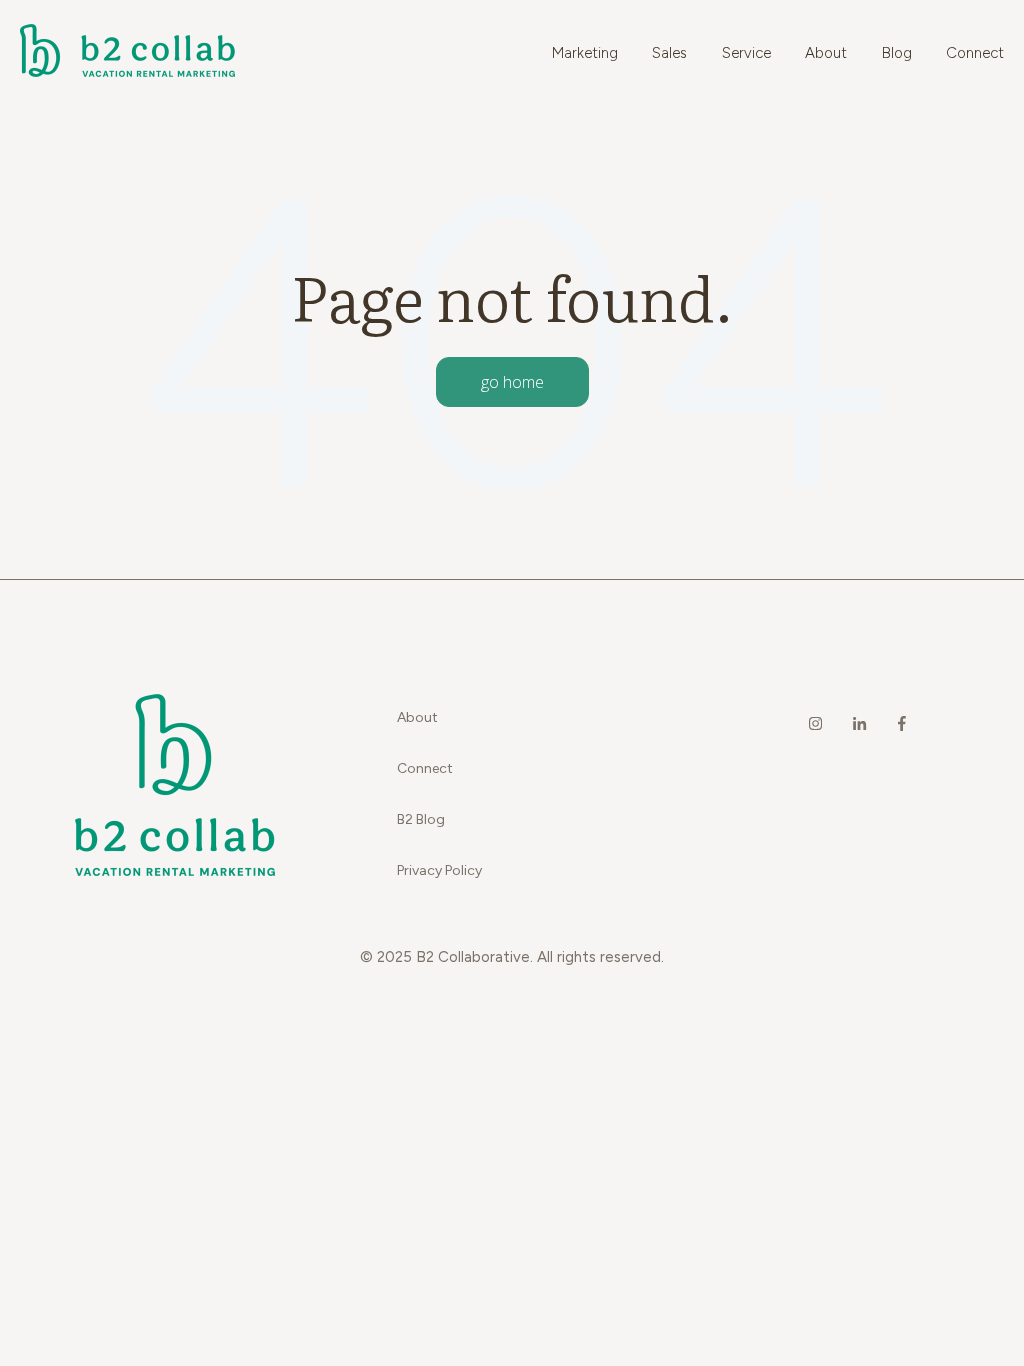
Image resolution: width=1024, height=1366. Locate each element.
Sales (669, 53)
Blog (897, 53)
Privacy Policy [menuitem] (439, 870)
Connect (975, 53)
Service (746, 53)
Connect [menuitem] (425, 768)
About (826, 53)
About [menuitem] (417, 717)
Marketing (585, 53)
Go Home (512, 382)
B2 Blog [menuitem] (421, 819)
